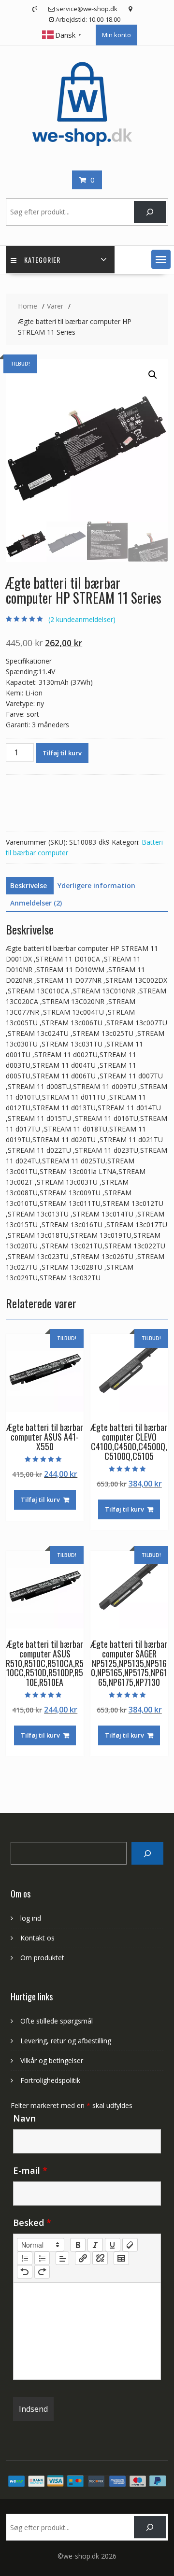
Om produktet (42, 1958)
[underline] (113, 2245)
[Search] (147, 1853)
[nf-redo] (42, 2272)
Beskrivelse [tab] (29, 885)
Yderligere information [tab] (96, 885)
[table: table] (121, 2258)
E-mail (30, 2170)
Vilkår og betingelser (52, 2060)
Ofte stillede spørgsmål (57, 2021)
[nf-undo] (25, 2272)
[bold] (78, 2245)
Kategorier (42, 260)
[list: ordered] (25, 2258)
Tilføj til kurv (62, 753)
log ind (31, 1918)
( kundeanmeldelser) (82, 619)
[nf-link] (83, 2258)
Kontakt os (37, 1938)
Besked (32, 2222)
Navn (24, 2118)
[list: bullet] (42, 2258)
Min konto (116, 35)
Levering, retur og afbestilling (66, 2041)
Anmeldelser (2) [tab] (36, 903)
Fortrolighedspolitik (50, 2080)
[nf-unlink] (100, 2258)
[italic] (95, 2245)
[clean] (130, 2245)
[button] (161, 259)
